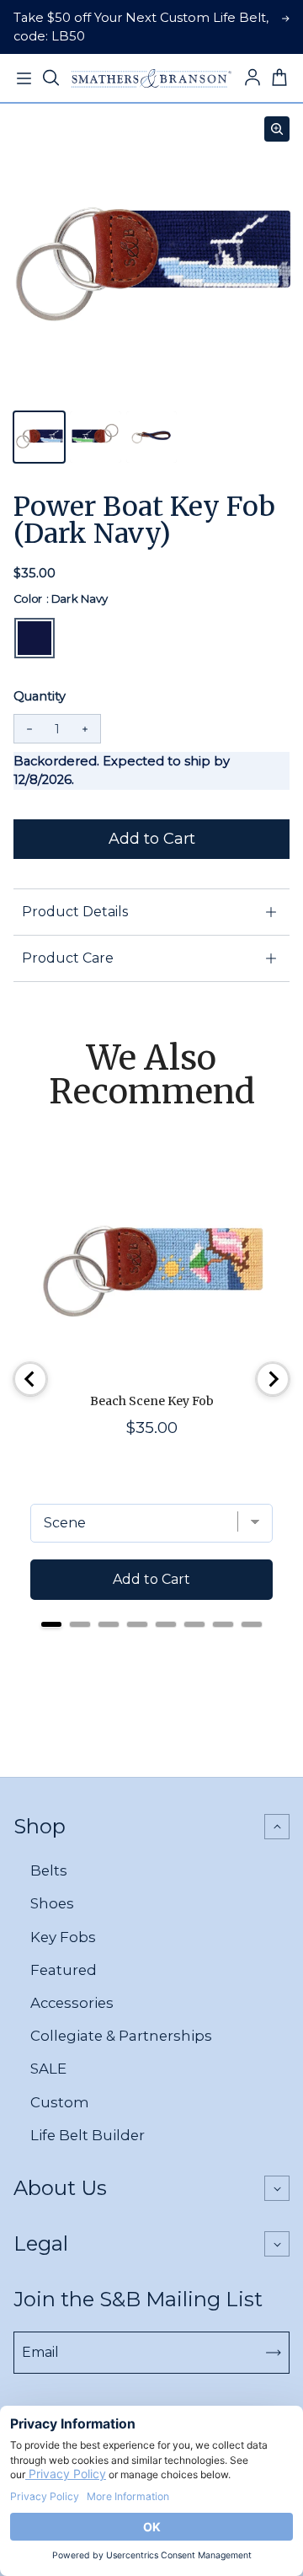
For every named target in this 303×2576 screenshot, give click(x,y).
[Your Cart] (279, 78)
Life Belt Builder (88, 2135)
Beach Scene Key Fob (152, 1401)
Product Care (68, 958)
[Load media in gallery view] (39, 437)
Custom (60, 2102)
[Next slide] (273, 1379)
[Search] (50, 78)
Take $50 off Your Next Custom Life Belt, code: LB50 (141, 27)
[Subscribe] (274, 2353)
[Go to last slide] (30, 1379)
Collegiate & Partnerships (121, 2036)
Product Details (75, 912)
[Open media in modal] (277, 129)
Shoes (52, 1903)
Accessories (72, 2003)
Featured (64, 1970)
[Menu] (24, 78)
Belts (49, 1870)
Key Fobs (63, 1937)
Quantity (40, 696)
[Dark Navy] (35, 638)
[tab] (51, 1624)
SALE (48, 2069)
